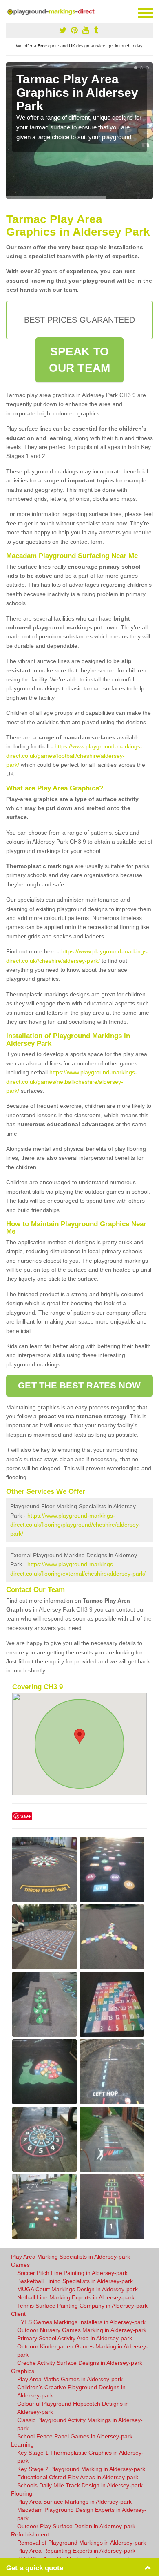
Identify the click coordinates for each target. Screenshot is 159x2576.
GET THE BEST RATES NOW (79, 1385)
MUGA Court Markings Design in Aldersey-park (77, 2289)
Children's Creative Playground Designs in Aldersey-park (71, 2391)
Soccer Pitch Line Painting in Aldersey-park (72, 2273)
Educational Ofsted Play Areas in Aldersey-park (78, 2477)
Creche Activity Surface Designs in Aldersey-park (80, 2363)
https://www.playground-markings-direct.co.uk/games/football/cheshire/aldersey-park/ (74, 756)
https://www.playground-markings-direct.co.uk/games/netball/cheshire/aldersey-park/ (72, 1082)
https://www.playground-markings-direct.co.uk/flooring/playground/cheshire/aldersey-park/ (75, 1525)
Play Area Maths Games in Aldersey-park (70, 2379)
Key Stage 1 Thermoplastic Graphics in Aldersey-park (80, 2457)
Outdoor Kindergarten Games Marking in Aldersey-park (83, 2351)
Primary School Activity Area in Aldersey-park (75, 2338)
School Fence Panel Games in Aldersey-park (75, 2436)
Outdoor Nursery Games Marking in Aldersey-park (82, 2330)
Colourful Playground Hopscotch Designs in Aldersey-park (73, 2408)
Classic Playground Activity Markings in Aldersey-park (80, 2424)
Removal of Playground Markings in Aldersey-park (82, 2543)
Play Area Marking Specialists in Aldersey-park (71, 2257)
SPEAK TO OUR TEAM (79, 360)
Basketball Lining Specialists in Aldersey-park (75, 2281)
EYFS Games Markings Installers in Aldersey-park (81, 2322)
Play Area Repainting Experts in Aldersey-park (76, 2551)
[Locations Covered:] (10, 12)
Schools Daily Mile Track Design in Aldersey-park (80, 2485)
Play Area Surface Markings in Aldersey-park (74, 2502)
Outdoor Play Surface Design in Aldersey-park (76, 2526)
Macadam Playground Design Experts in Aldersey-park (82, 2514)
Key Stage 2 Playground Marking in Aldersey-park (81, 2469)
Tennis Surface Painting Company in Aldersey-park (82, 2306)
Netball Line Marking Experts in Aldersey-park (76, 2297)
